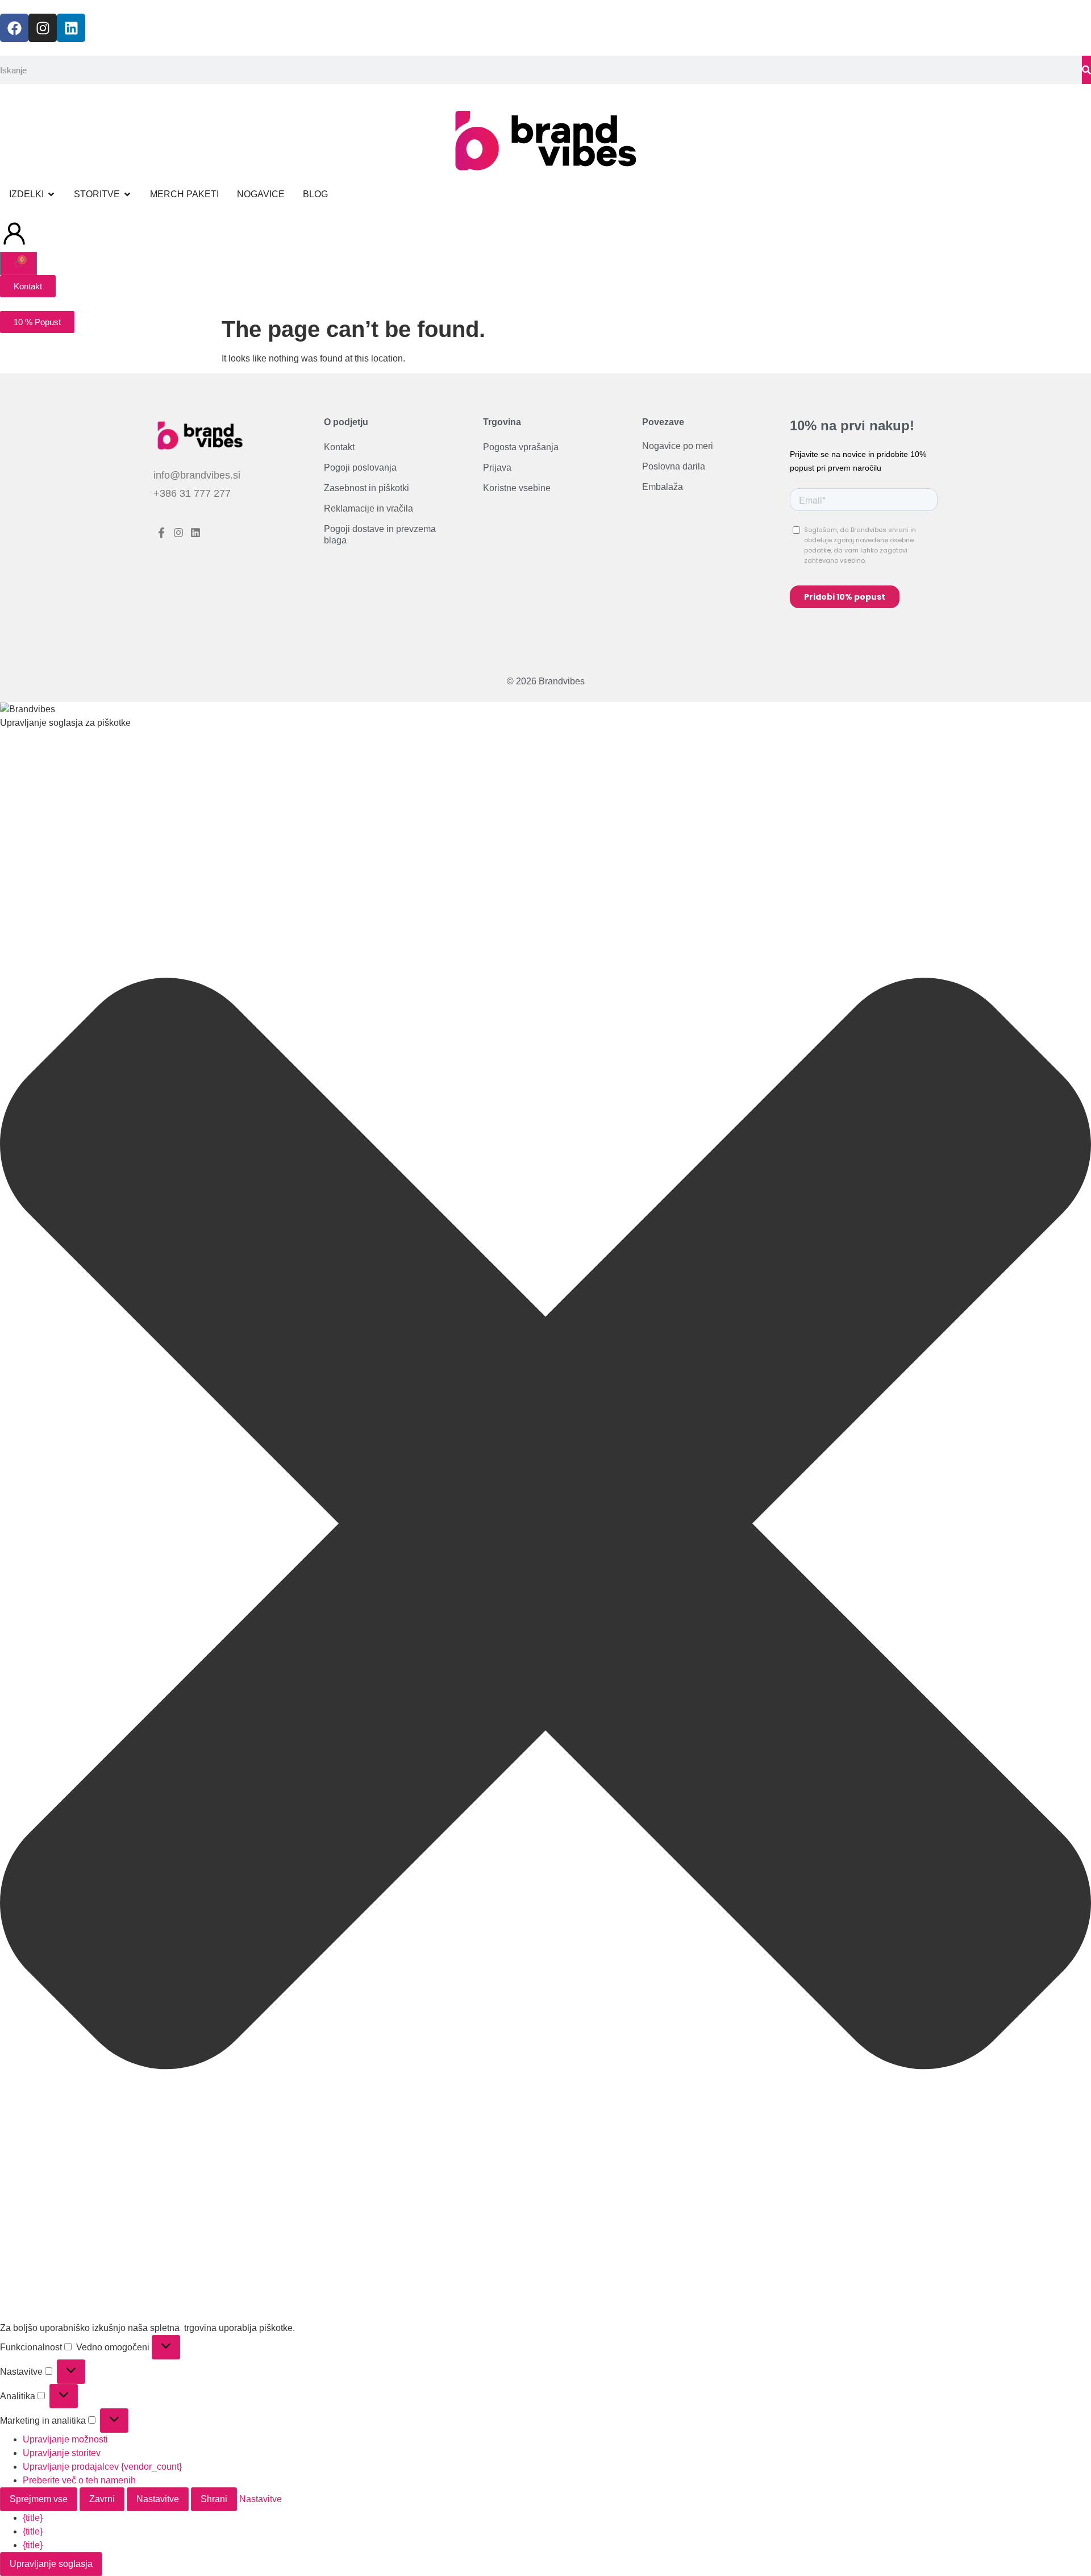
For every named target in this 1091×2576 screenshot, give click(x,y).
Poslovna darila (674, 467)
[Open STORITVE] (127, 194)
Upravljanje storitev (62, 2453)
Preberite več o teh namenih (79, 2480)
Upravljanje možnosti (65, 2439)
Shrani (214, 2499)
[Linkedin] (71, 28)
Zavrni (102, 2499)
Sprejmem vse (39, 2499)
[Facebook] (14, 28)
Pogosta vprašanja (521, 448)
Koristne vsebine (517, 489)
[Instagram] (43, 28)
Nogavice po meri (678, 446)
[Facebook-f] (162, 533)
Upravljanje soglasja (51, 2564)
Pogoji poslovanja (360, 468)
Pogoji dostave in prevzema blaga (380, 535)
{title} (33, 2518)
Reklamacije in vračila (368, 509)
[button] (545, 1526)
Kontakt (339, 448)
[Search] (1086, 70)
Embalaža (663, 487)
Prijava (497, 468)
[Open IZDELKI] (51, 194)
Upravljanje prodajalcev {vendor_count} (102, 2467)
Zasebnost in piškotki (367, 489)
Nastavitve (158, 2499)
